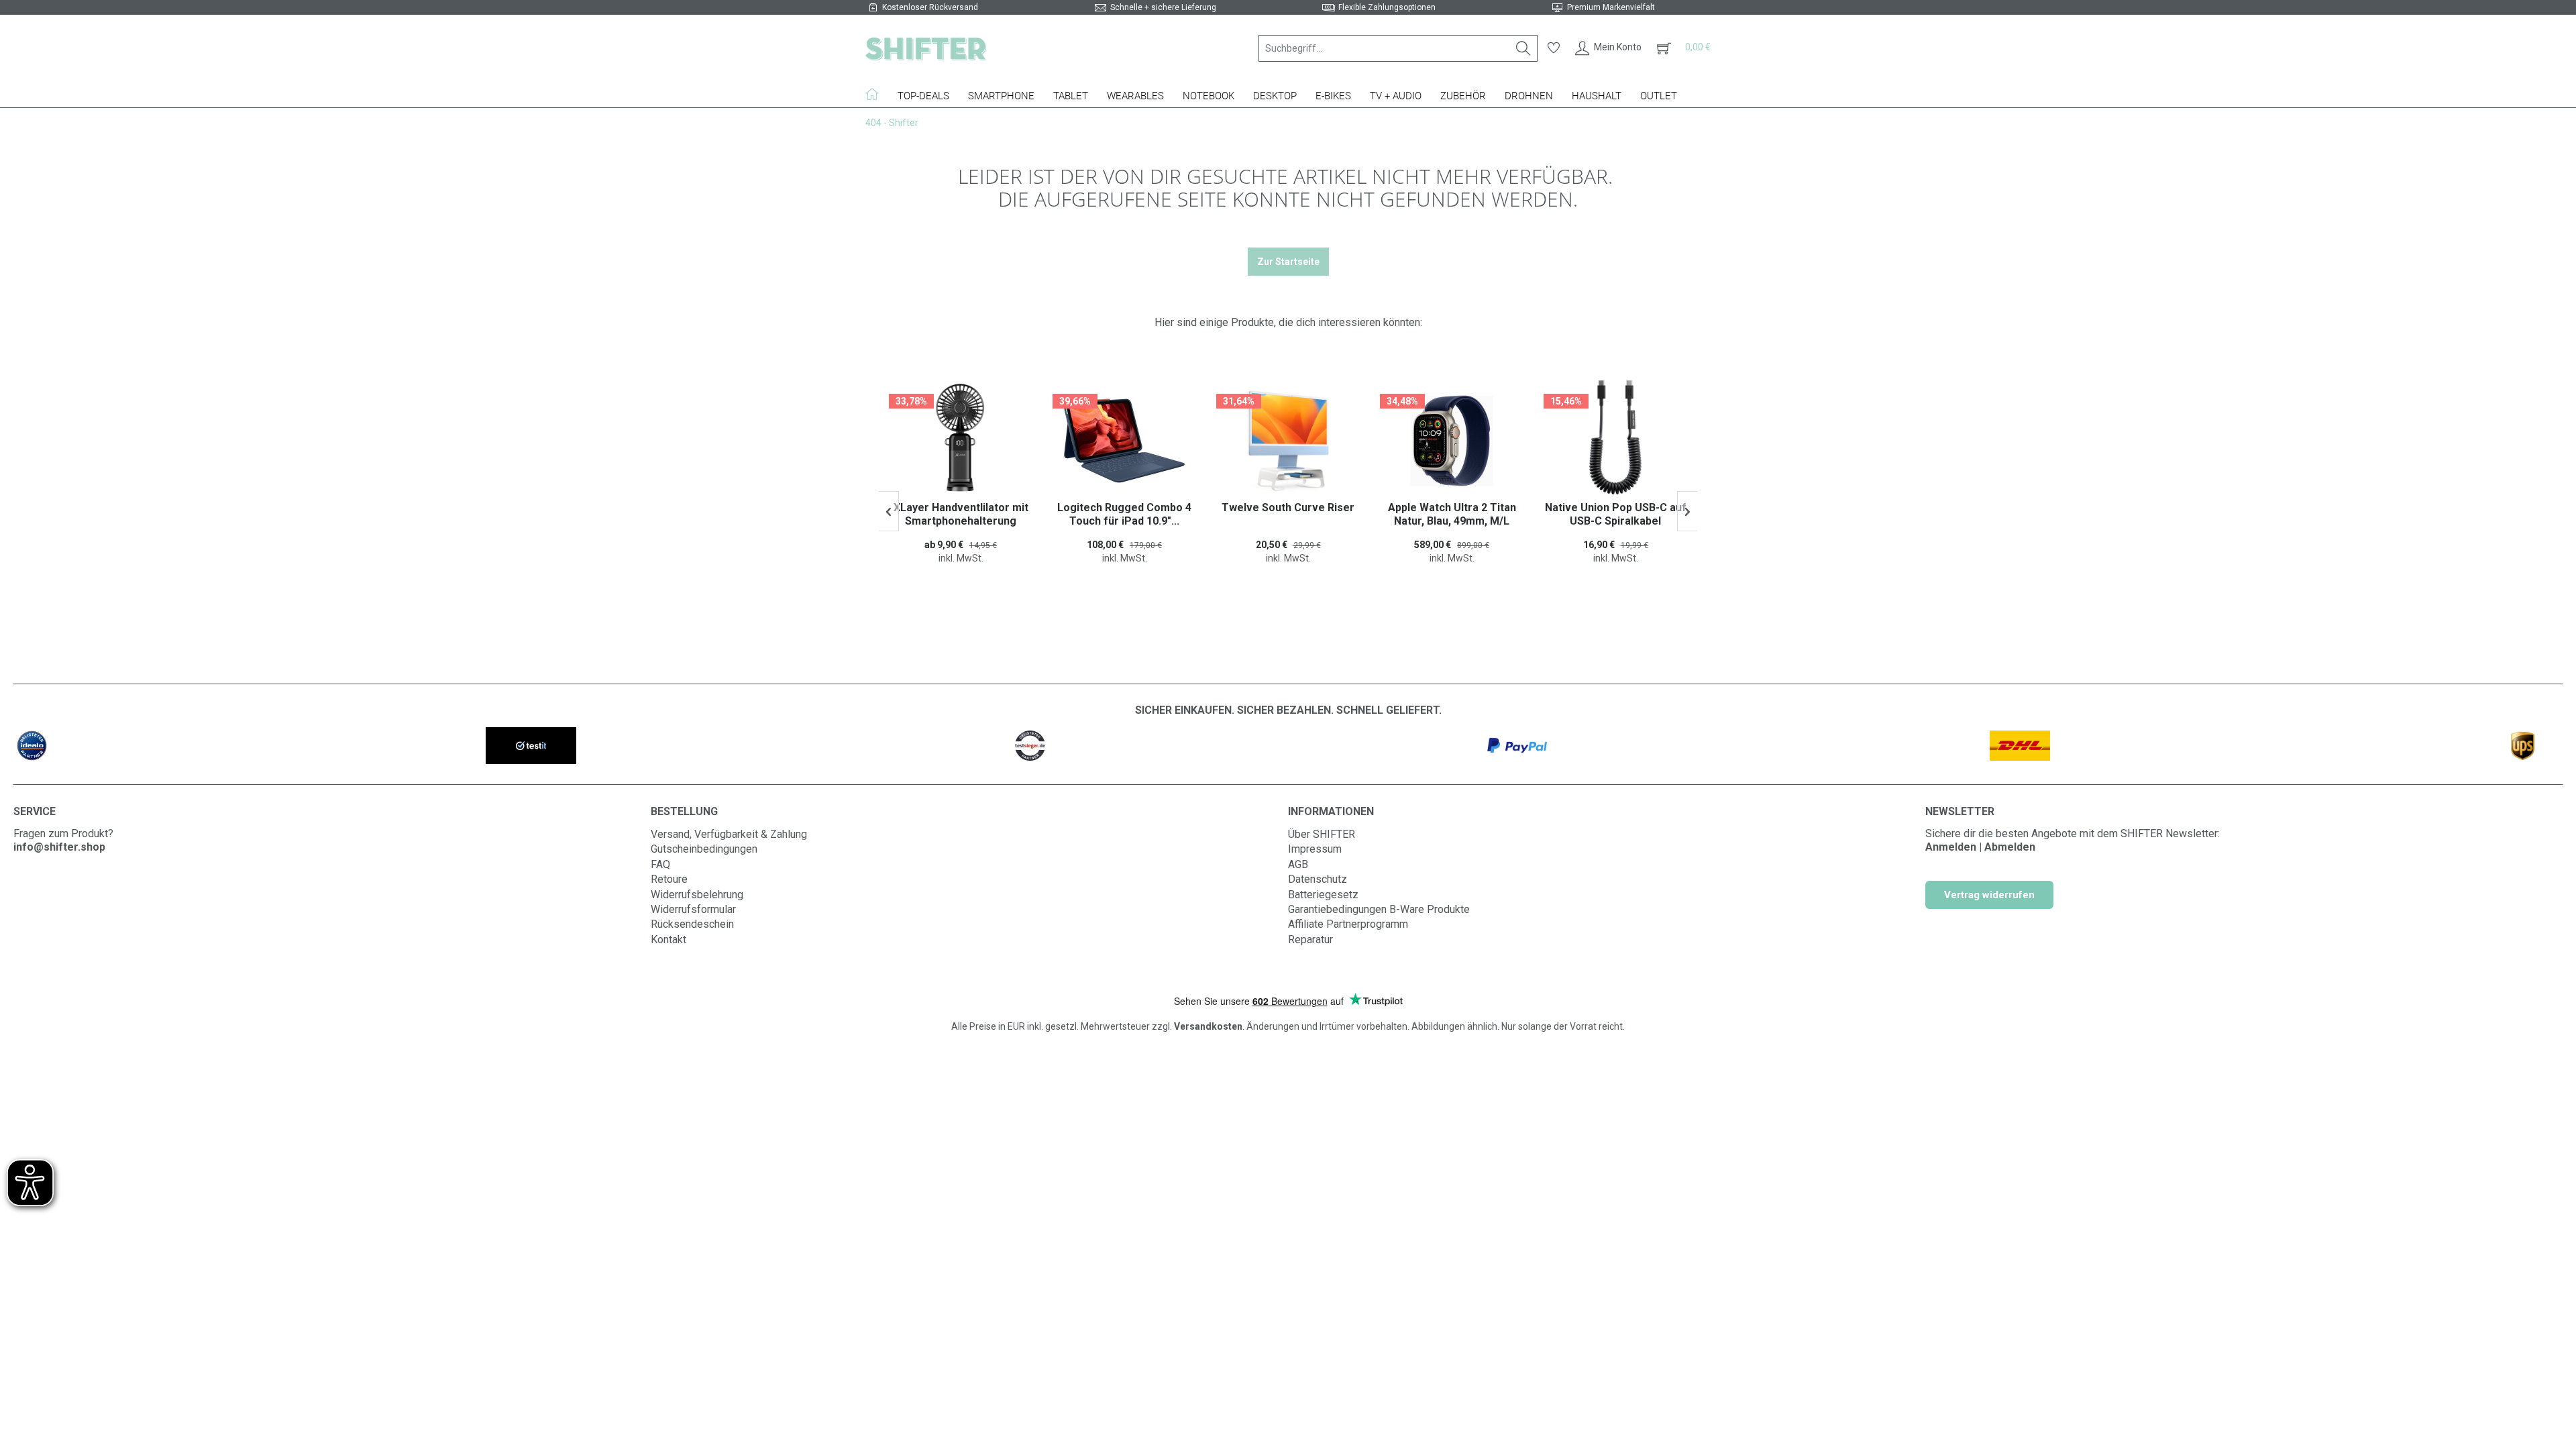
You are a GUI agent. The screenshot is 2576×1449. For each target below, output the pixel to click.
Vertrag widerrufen (1989, 895)
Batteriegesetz (1323, 895)
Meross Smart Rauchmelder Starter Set (1624, 514)
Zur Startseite (1288, 262)
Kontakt (668, 940)
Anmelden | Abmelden (1980, 847)
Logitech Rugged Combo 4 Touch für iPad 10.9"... (969, 514)
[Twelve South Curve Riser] (1132, 441)
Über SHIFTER (1322, 834)
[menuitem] (1398, 48)
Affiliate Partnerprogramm (1348, 924)
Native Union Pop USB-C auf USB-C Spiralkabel (1460, 514)
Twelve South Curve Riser (1132, 507)
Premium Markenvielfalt (1611, 7)
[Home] (877, 94)
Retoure (669, 879)
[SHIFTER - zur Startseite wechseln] (926, 48)
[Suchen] (1523, 48)
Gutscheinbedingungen (704, 849)
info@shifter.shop (59, 847)
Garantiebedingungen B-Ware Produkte (1379, 909)
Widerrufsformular (693, 909)
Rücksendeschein (692, 924)
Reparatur (1310, 940)
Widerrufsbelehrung (697, 895)
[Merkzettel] (1554, 48)
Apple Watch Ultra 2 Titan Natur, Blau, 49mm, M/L (1296, 514)
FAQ (660, 864)
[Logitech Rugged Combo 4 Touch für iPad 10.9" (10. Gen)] (969, 441)
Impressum (1315, 849)
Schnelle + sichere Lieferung (1163, 7)
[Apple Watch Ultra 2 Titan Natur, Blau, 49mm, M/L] (1296, 441)
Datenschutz (1318, 879)
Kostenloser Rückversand (930, 7)
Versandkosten (1208, 1026)
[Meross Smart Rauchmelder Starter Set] (1623, 441)
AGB (1298, 864)
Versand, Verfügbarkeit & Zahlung (729, 834)
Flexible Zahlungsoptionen (1387, 7)
